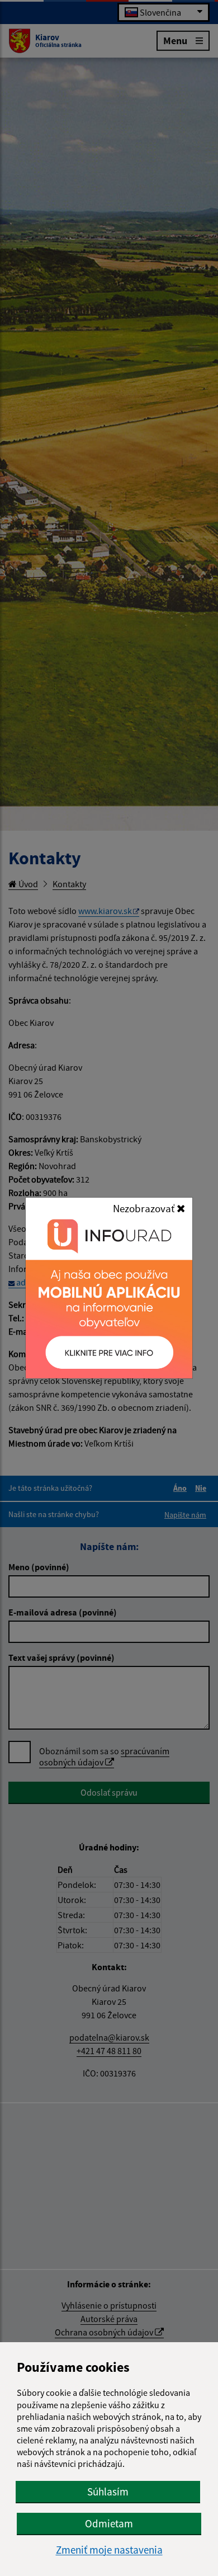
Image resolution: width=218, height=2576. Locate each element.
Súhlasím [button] (108, 2492)
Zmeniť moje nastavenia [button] (109, 2550)
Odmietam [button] (109, 2523)
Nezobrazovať (145, 1208)
